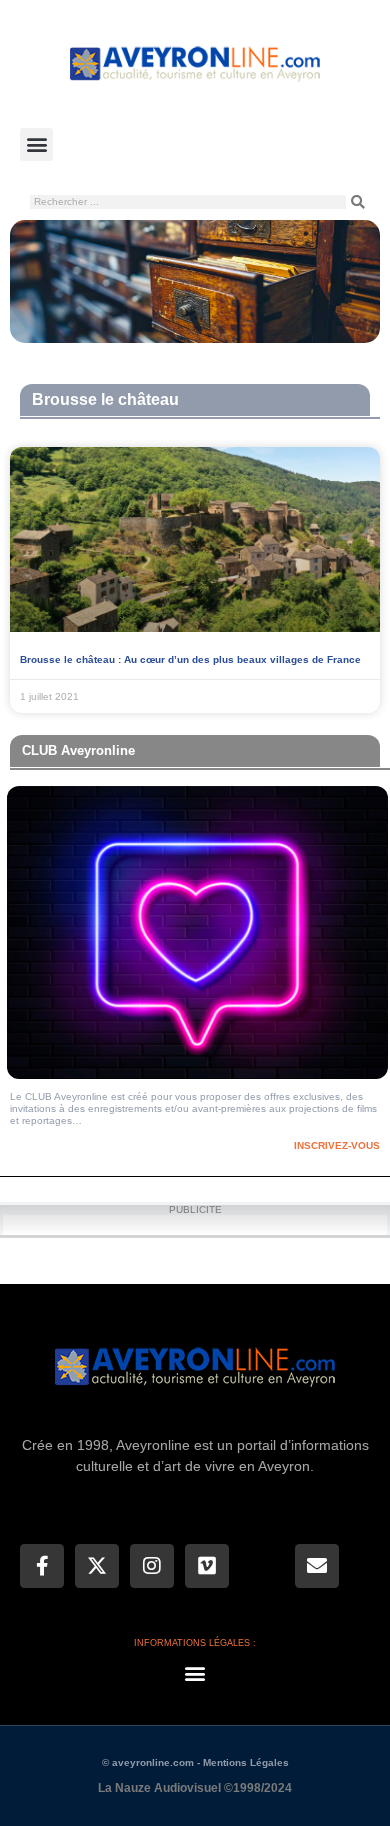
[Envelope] (317, 1566)
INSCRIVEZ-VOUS (337, 1145)
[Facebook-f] (42, 1566)
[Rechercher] (358, 202)
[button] (36, 144)
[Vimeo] (207, 1566)
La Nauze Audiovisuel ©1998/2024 (195, 1788)
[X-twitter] (97, 1566)
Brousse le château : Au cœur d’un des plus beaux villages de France (190, 659)
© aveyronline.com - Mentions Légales (195, 1762)
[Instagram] (152, 1566)
